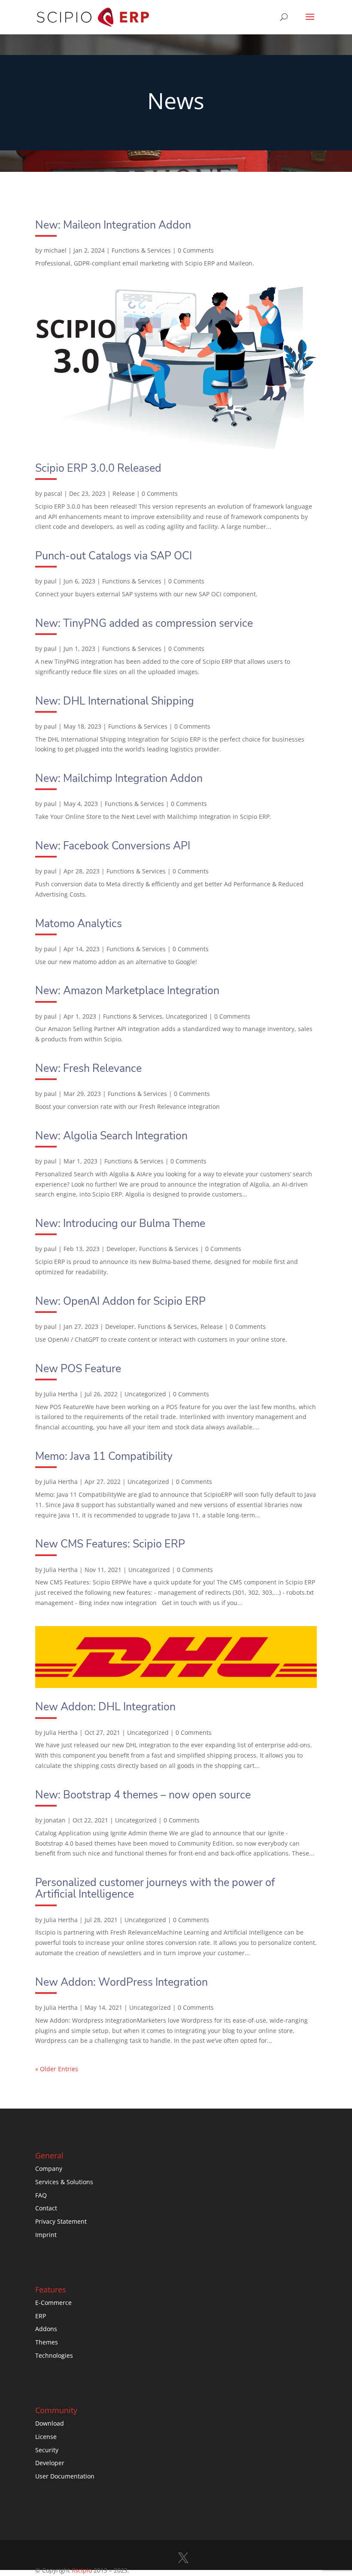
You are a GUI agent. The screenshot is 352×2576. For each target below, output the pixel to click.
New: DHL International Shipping (115, 701)
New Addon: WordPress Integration (121, 1982)
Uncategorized (187, 1016)
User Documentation (65, 2476)
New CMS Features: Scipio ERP (110, 1544)
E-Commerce (53, 2303)
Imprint (46, 2235)
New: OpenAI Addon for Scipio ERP (120, 1301)
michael (55, 250)
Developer (121, 1249)
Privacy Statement (61, 2221)
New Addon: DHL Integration (105, 1707)
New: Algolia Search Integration (111, 1136)
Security (47, 2450)
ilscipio (82, 2570)
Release (124, 493)
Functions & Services (141, 250)
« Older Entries (57, 2069)
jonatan (55, 1820)
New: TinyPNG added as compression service (144, 623)
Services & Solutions (64, 2182)
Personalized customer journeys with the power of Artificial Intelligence (155, 1888)
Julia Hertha (61, 1394)
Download (50, 2423)
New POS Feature (78, 1369)
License (46, 2437)
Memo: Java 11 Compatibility (104, 1456)
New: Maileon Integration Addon (113, 225)
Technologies (54, 2355)
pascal (53, 493)
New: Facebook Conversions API (113, 846)
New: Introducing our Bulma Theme (120, 1224)
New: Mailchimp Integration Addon (119, 778)
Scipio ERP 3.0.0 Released (98, 468)
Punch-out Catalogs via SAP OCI (114, 556)
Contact (46, 2208)
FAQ (41, 2195)
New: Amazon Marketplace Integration (127, 991)
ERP (41, 2316)
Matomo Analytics (79, 924)
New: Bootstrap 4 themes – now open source (143, 1795)
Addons (46, 2329)
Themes (47, 2342)
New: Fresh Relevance (88, 1068)
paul (50, 581)
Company (49, 2169)
